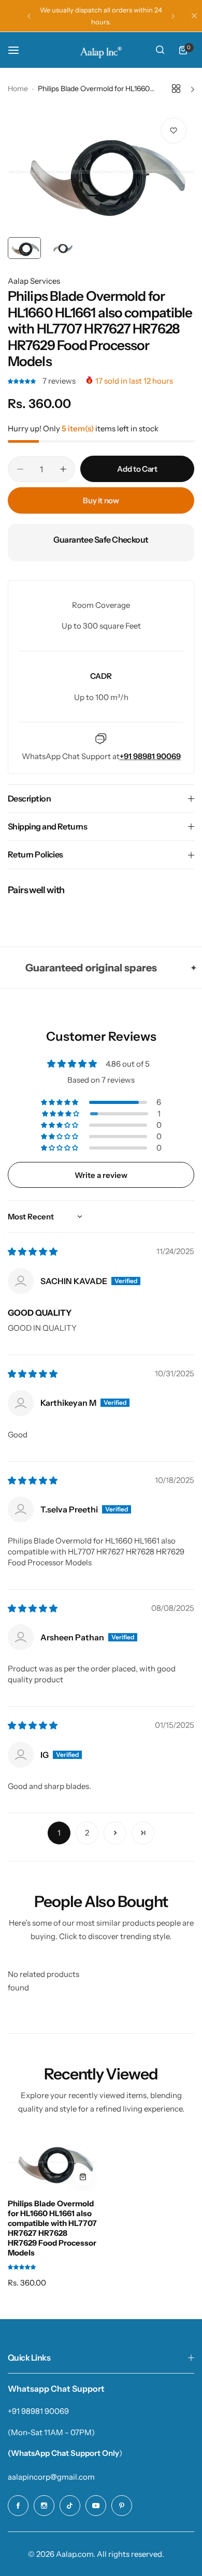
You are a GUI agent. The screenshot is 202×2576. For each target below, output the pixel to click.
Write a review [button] (101, 1175)
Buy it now (101, 500)
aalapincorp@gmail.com (51, 2477)
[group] (101, 171)
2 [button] (87, 1833)
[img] (33, 1252)
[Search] (160, 50)
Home (18, 89)
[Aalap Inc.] (101, 50)
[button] (29, 16)
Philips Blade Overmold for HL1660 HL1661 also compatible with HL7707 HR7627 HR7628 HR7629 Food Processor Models (52, 2228)
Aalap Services (34, 281)
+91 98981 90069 (38, 2411)
